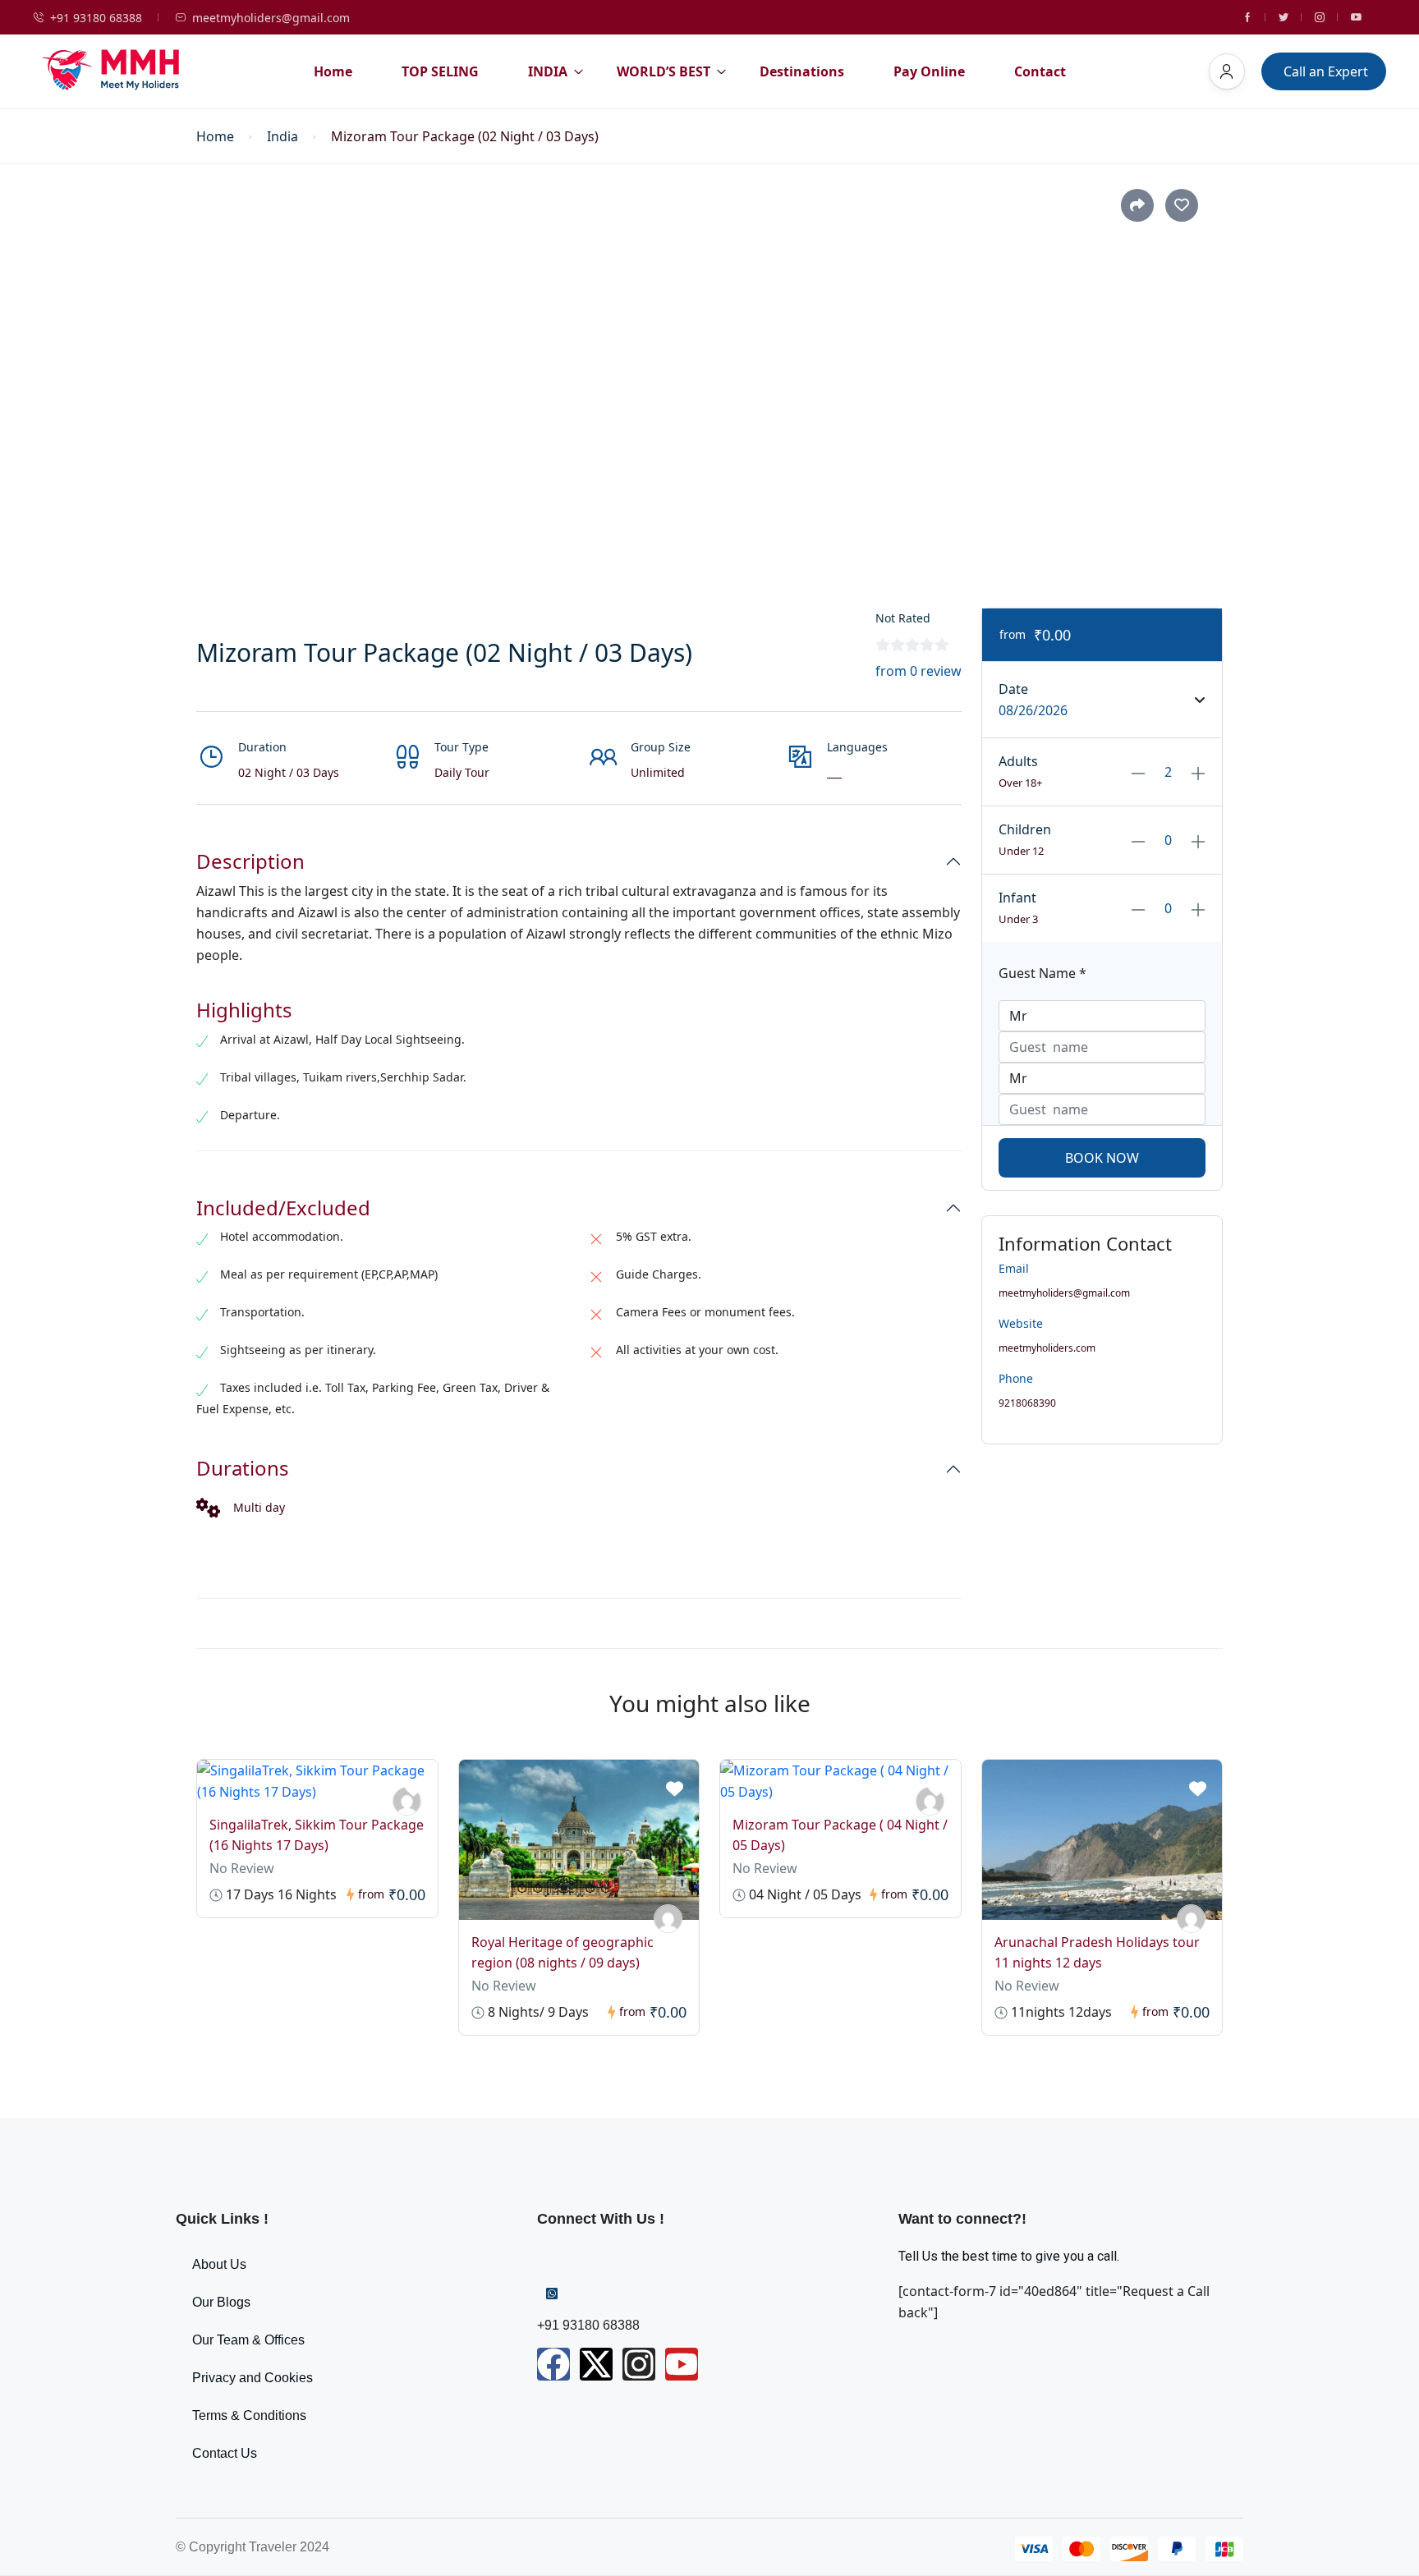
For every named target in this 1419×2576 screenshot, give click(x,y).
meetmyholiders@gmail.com (271, 18)
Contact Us (225, 2453)
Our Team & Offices (248, 2340)
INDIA (548, 71)
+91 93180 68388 (96, 18)
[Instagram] (639, 2364)
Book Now (1102, 1158)
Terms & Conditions (249, 2415)
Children (1025, 829)
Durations (243, 1469)
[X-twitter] (596, 2364)
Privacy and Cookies (253, 2378)
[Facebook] (553, 2364)
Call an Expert (1326, 71)
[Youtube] (682, 2364)
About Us (219, 2264)
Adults (1018, 761)
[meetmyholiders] (668, 1919)
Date (1013, 689)
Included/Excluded (283, 1208)
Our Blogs (221, 2302)
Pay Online (929, 71)
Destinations (802, 71)
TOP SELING (440, 71)
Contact (1040, 71)
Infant (1017, 898)
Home (333, 71)
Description (250, 862)
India (282, 137)
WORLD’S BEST (664, 71)
